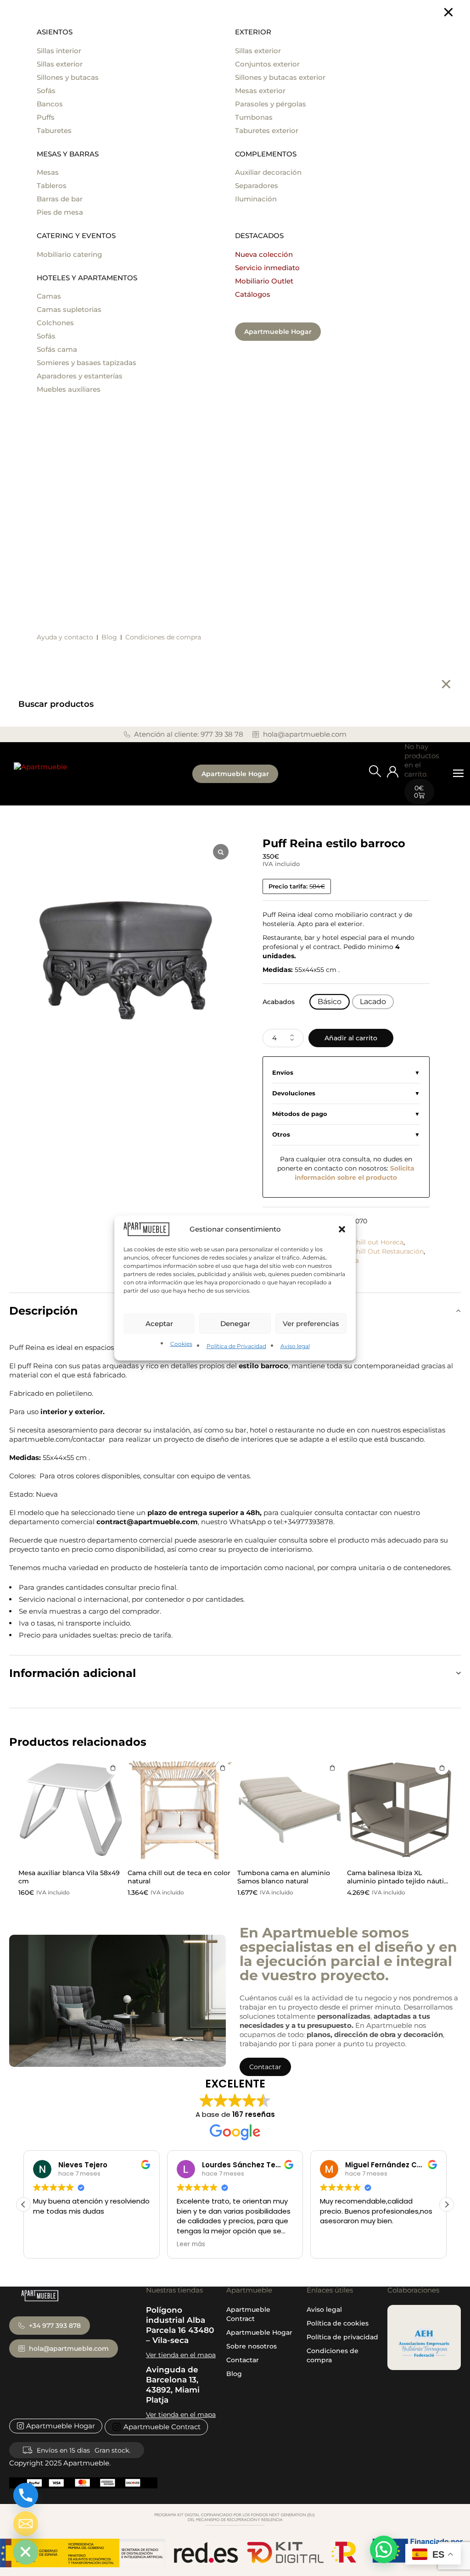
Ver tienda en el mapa (181, 2355)
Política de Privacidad (236, 1346)
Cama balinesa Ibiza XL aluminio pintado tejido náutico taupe (399, 1881)
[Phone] (26, 2495)
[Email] (26, 2524)
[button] (342, 1229)
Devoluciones (294, 1093)
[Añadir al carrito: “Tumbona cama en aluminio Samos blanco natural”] (332, 1768)
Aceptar (159, 1324)
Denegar (235, 1324)
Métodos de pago (300, 1114)
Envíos (283, 1073)
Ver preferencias (311, 1324)
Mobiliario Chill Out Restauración (371, 1251)
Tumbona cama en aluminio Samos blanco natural (284, 1877)
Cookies (181, 1344)
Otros (281, 1135)
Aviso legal (295, 1346)
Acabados (279, 1002)
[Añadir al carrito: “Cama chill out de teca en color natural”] (223, 1768)
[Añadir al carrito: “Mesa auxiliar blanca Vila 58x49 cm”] (113, 1768)
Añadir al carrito (351, 1038)
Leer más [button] (47, 2244)
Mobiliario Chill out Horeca (361, 1242)
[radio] (330, 1002)
